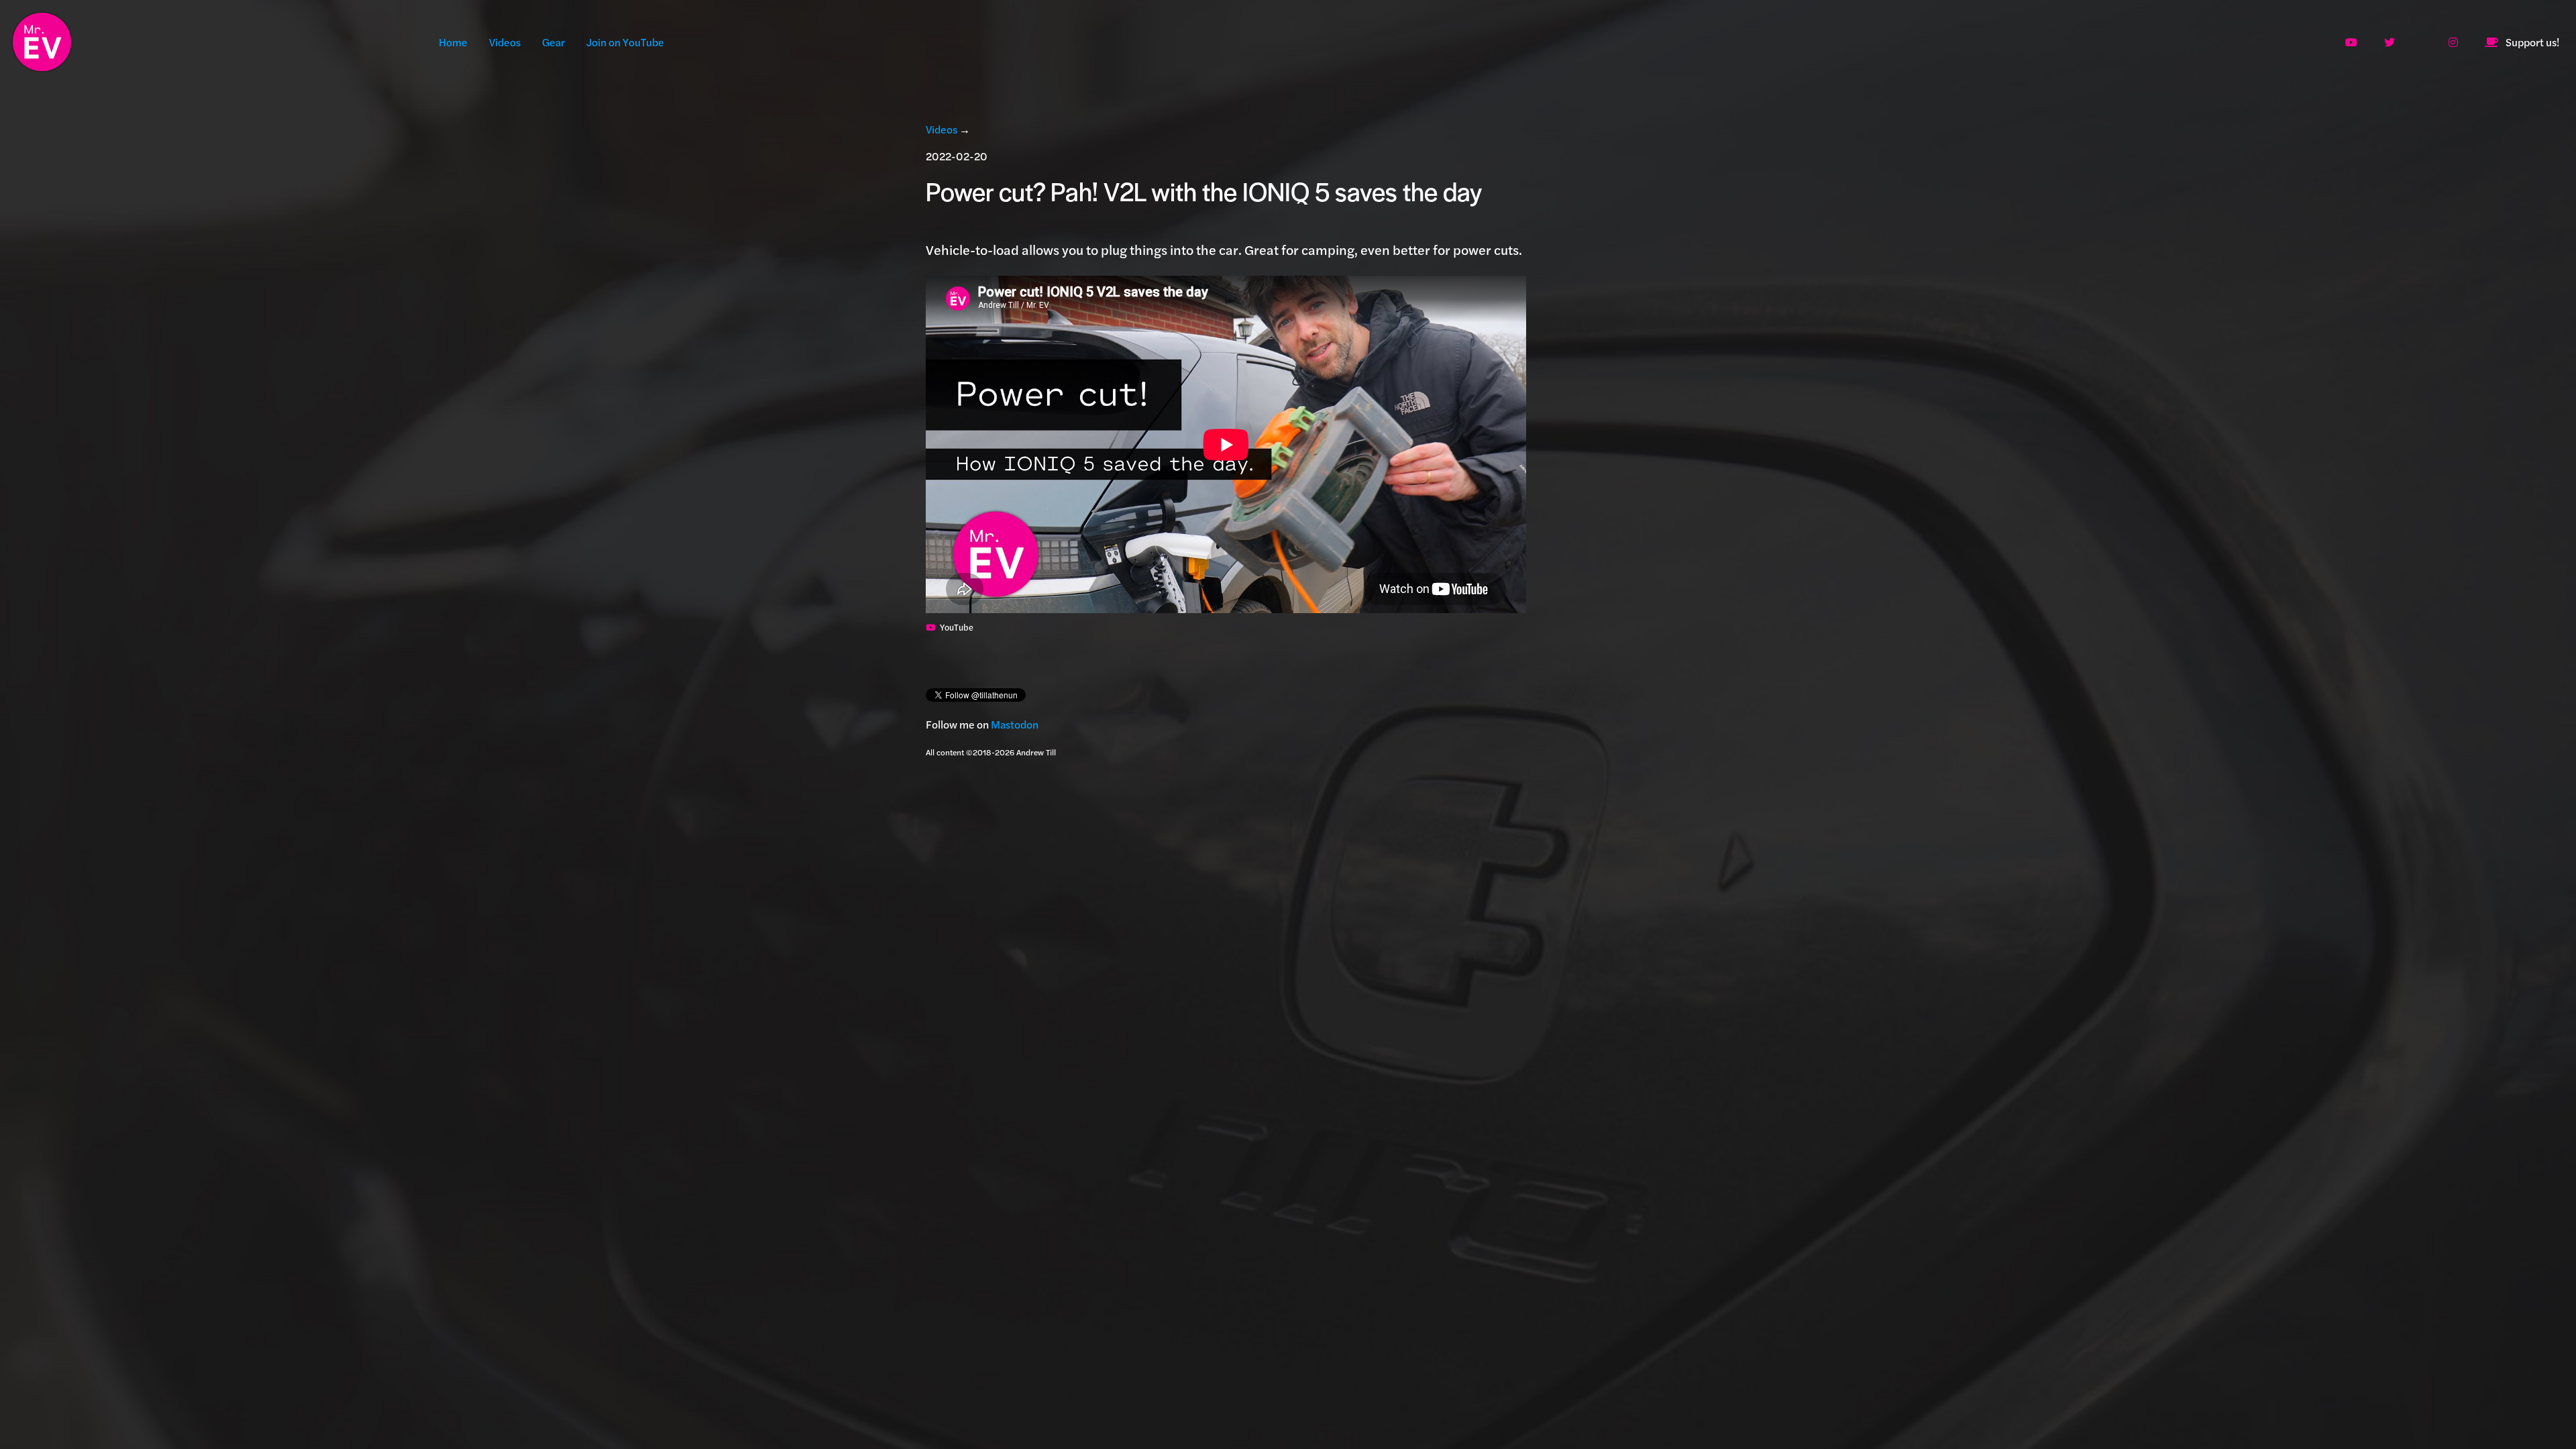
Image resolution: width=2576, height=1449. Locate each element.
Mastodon (1015, 724)
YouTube (957, 627)
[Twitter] (2392, 42)
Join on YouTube (626, 42)
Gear (553, 42)
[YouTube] (2354, 42)
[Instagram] (2456, 42)
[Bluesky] (2424, 42)
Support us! (2532, 42)
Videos (505, 42)
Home (453, 42)
